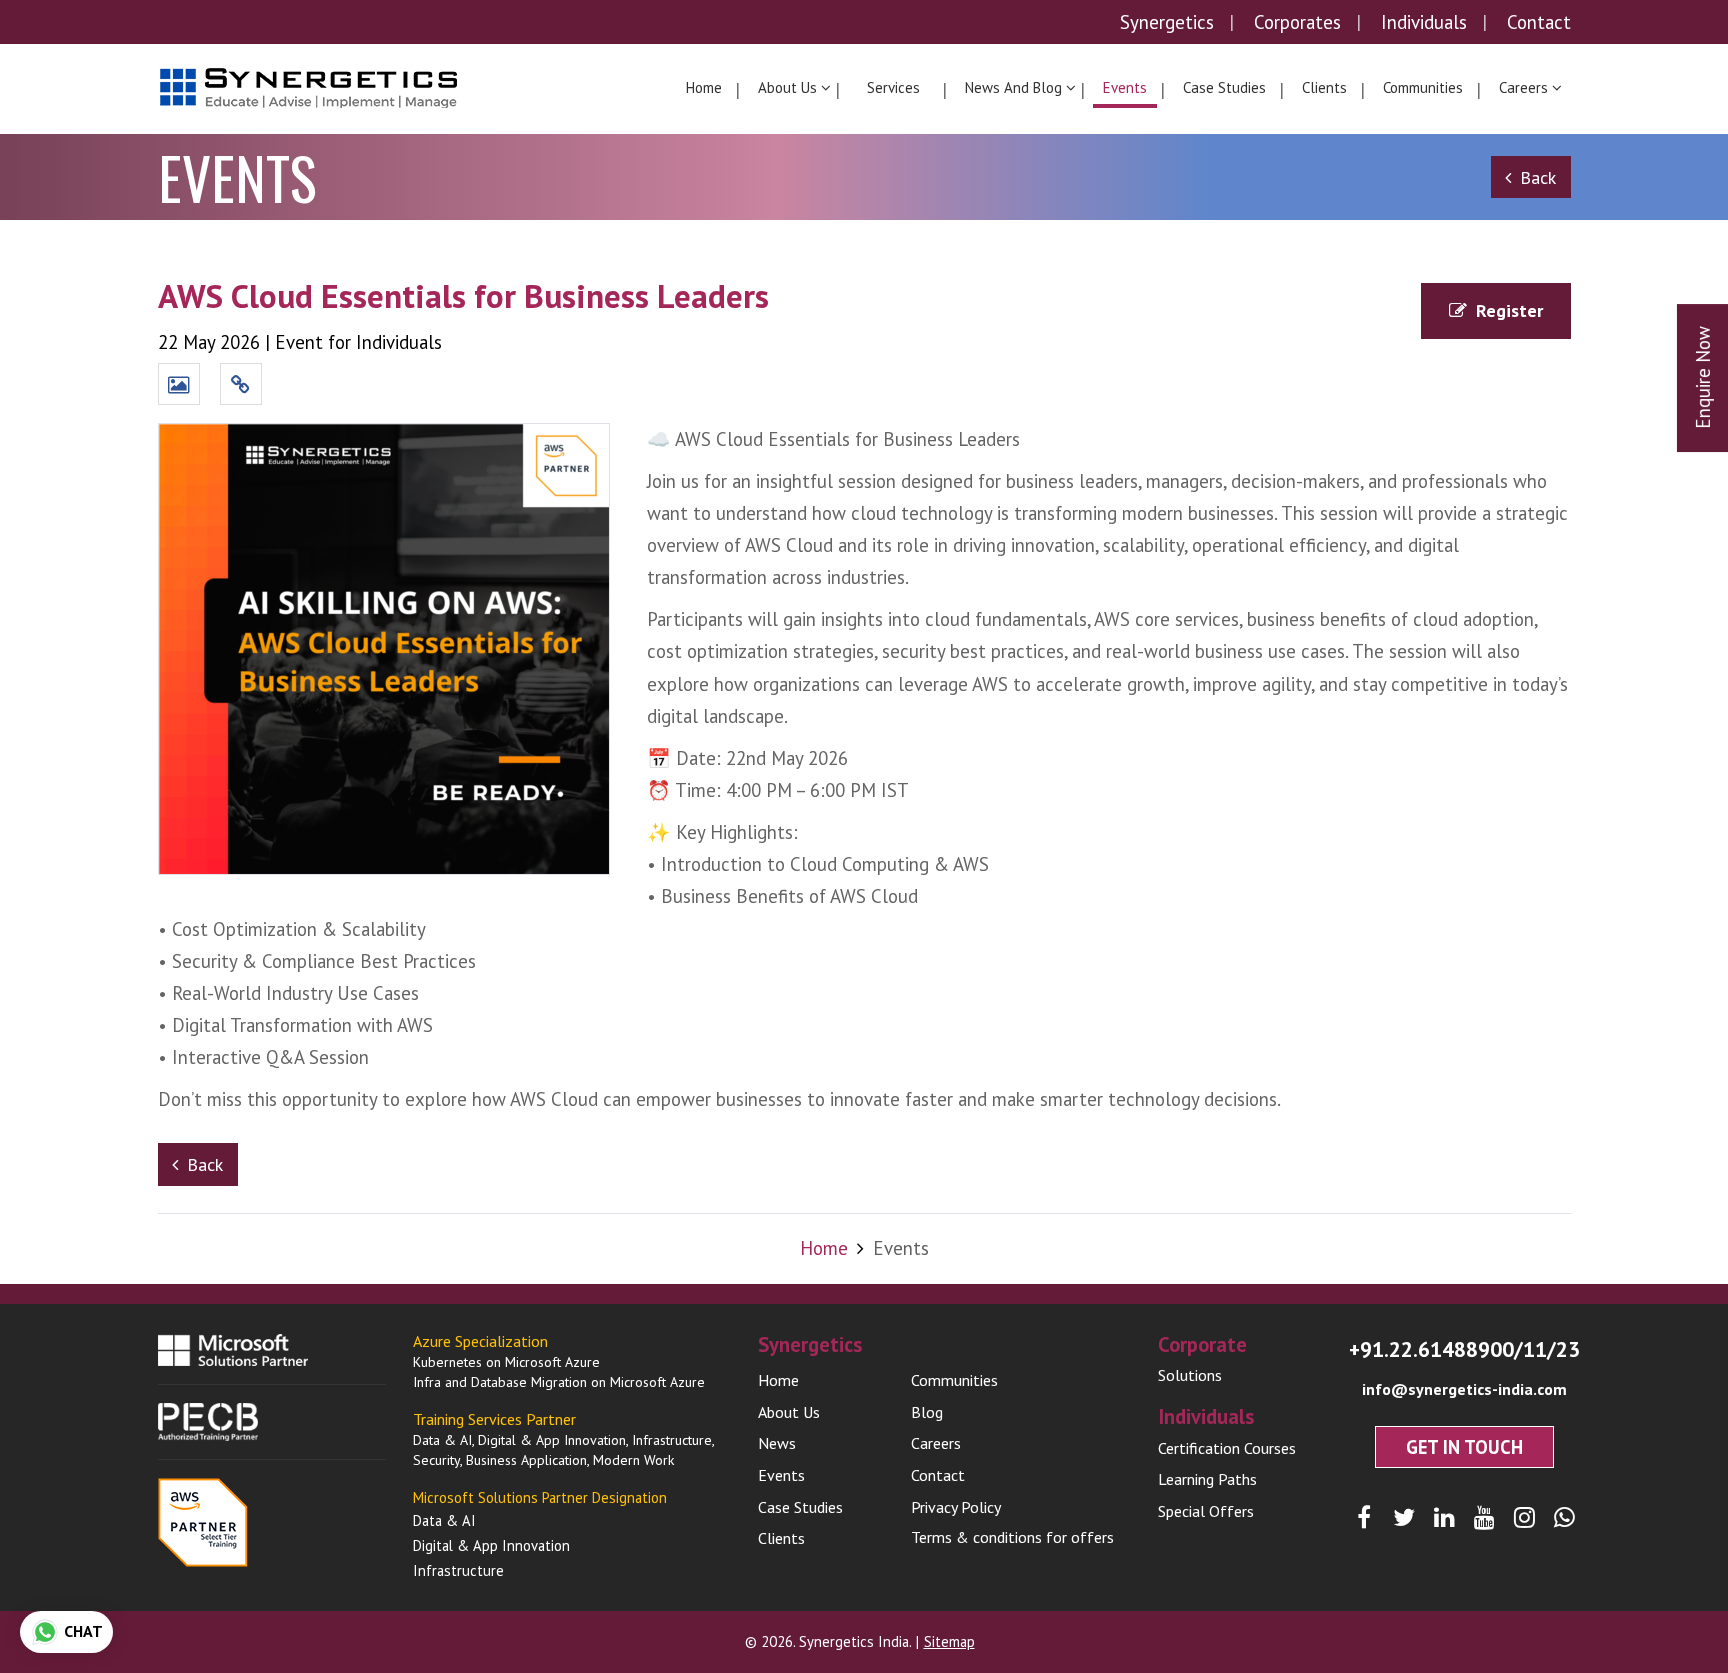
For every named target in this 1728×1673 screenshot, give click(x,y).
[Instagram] (1524, 1518)
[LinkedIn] (1444, 1518)
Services (893, 87)
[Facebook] (1364, 1518)
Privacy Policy (956, 1507)
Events (1125, 87)
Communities (1423, 87)
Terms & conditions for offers (1012, 1537)
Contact (1539, 22)
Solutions (1190, 1375)
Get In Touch (1464, 1447)
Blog (927, 1412)
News (777, 1443)
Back (1538, 177)
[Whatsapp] (1564, 1518)
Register (1509, 310)
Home (704, 87)
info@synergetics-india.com (1464, 1389)
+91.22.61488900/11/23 (1464, 1349)
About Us (789, 1412)
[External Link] (241, 385)
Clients (1324, 87)
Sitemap (949, 1641)
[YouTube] (1484, 1518)
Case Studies (1224, 87)
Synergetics (1167, 22)
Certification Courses (1227, 1448)
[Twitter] (1404, 1518)
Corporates (1297, 22)
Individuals (1424, 22)
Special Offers (1206, 1511)
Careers (936, 1443)
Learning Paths (1207, 1479)
